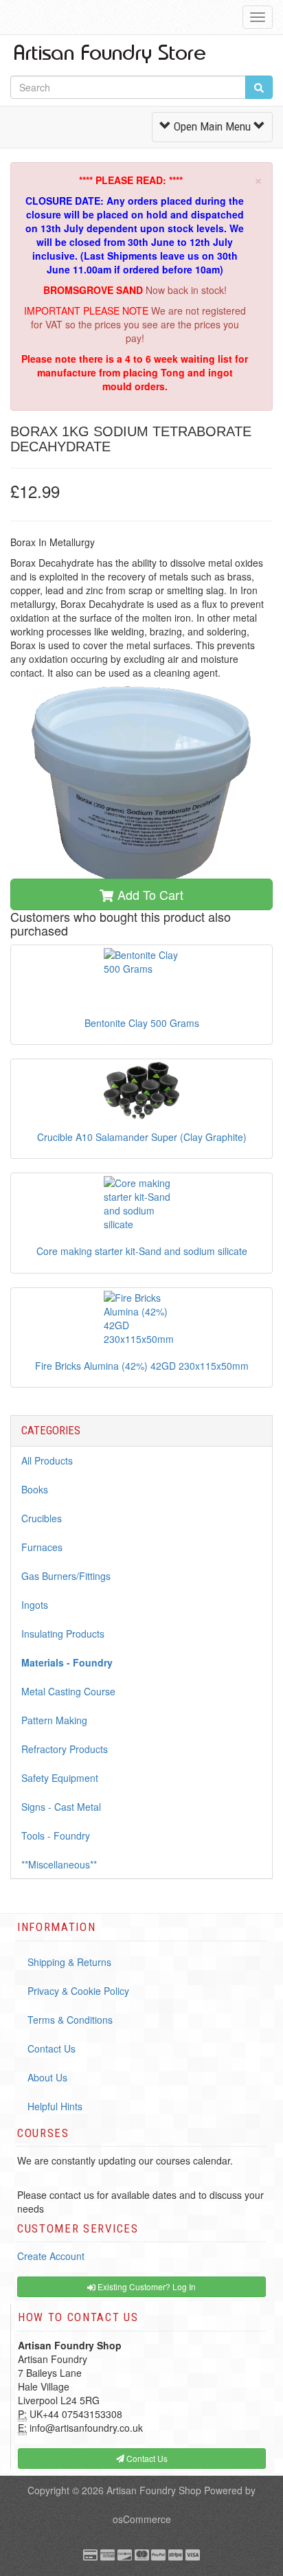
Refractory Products (65, 1749)
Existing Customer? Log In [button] (146, 2286)
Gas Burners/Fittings (66, 1576)
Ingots (35, 1605)
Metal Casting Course (68, 1691)
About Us (47, 2077)
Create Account (51, 2256)
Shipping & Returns (69, 1962)
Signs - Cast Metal (61, 1807)
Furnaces (42, 1547)
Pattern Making (54, 1720)
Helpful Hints (55, 2106)
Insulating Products (63, 1634)
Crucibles (42, 1518)
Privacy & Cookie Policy (78, 1991)
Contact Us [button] (146, 2458)
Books (35, 1489)
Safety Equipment (60, 1778)
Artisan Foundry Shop (154, 2490)
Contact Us (52, 2048)
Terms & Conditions (70, 2020)
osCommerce (142, 2519)
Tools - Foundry (56, 1835)
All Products (47, 1460)
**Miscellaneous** (59, 1864)
